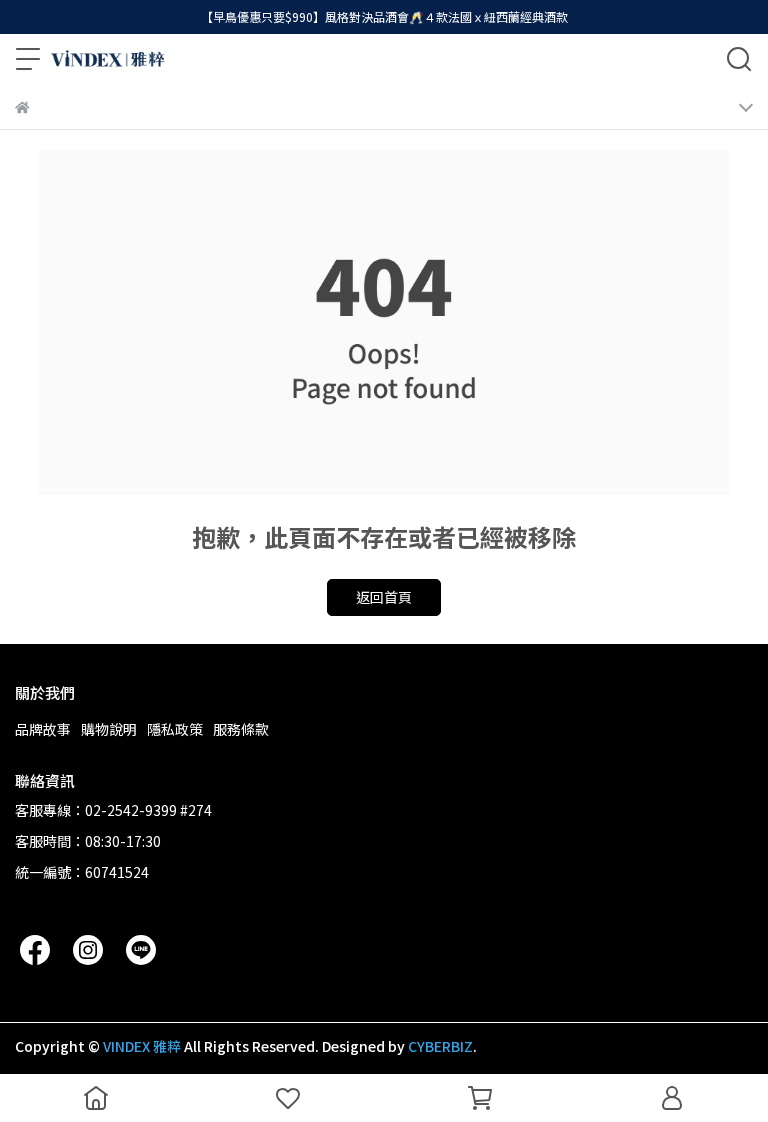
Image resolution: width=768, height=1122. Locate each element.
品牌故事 (43, 729)
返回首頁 (384, 597)
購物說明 (109, 729)
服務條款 (241, 729)
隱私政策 (175, 729)
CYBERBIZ (440, 1046)
